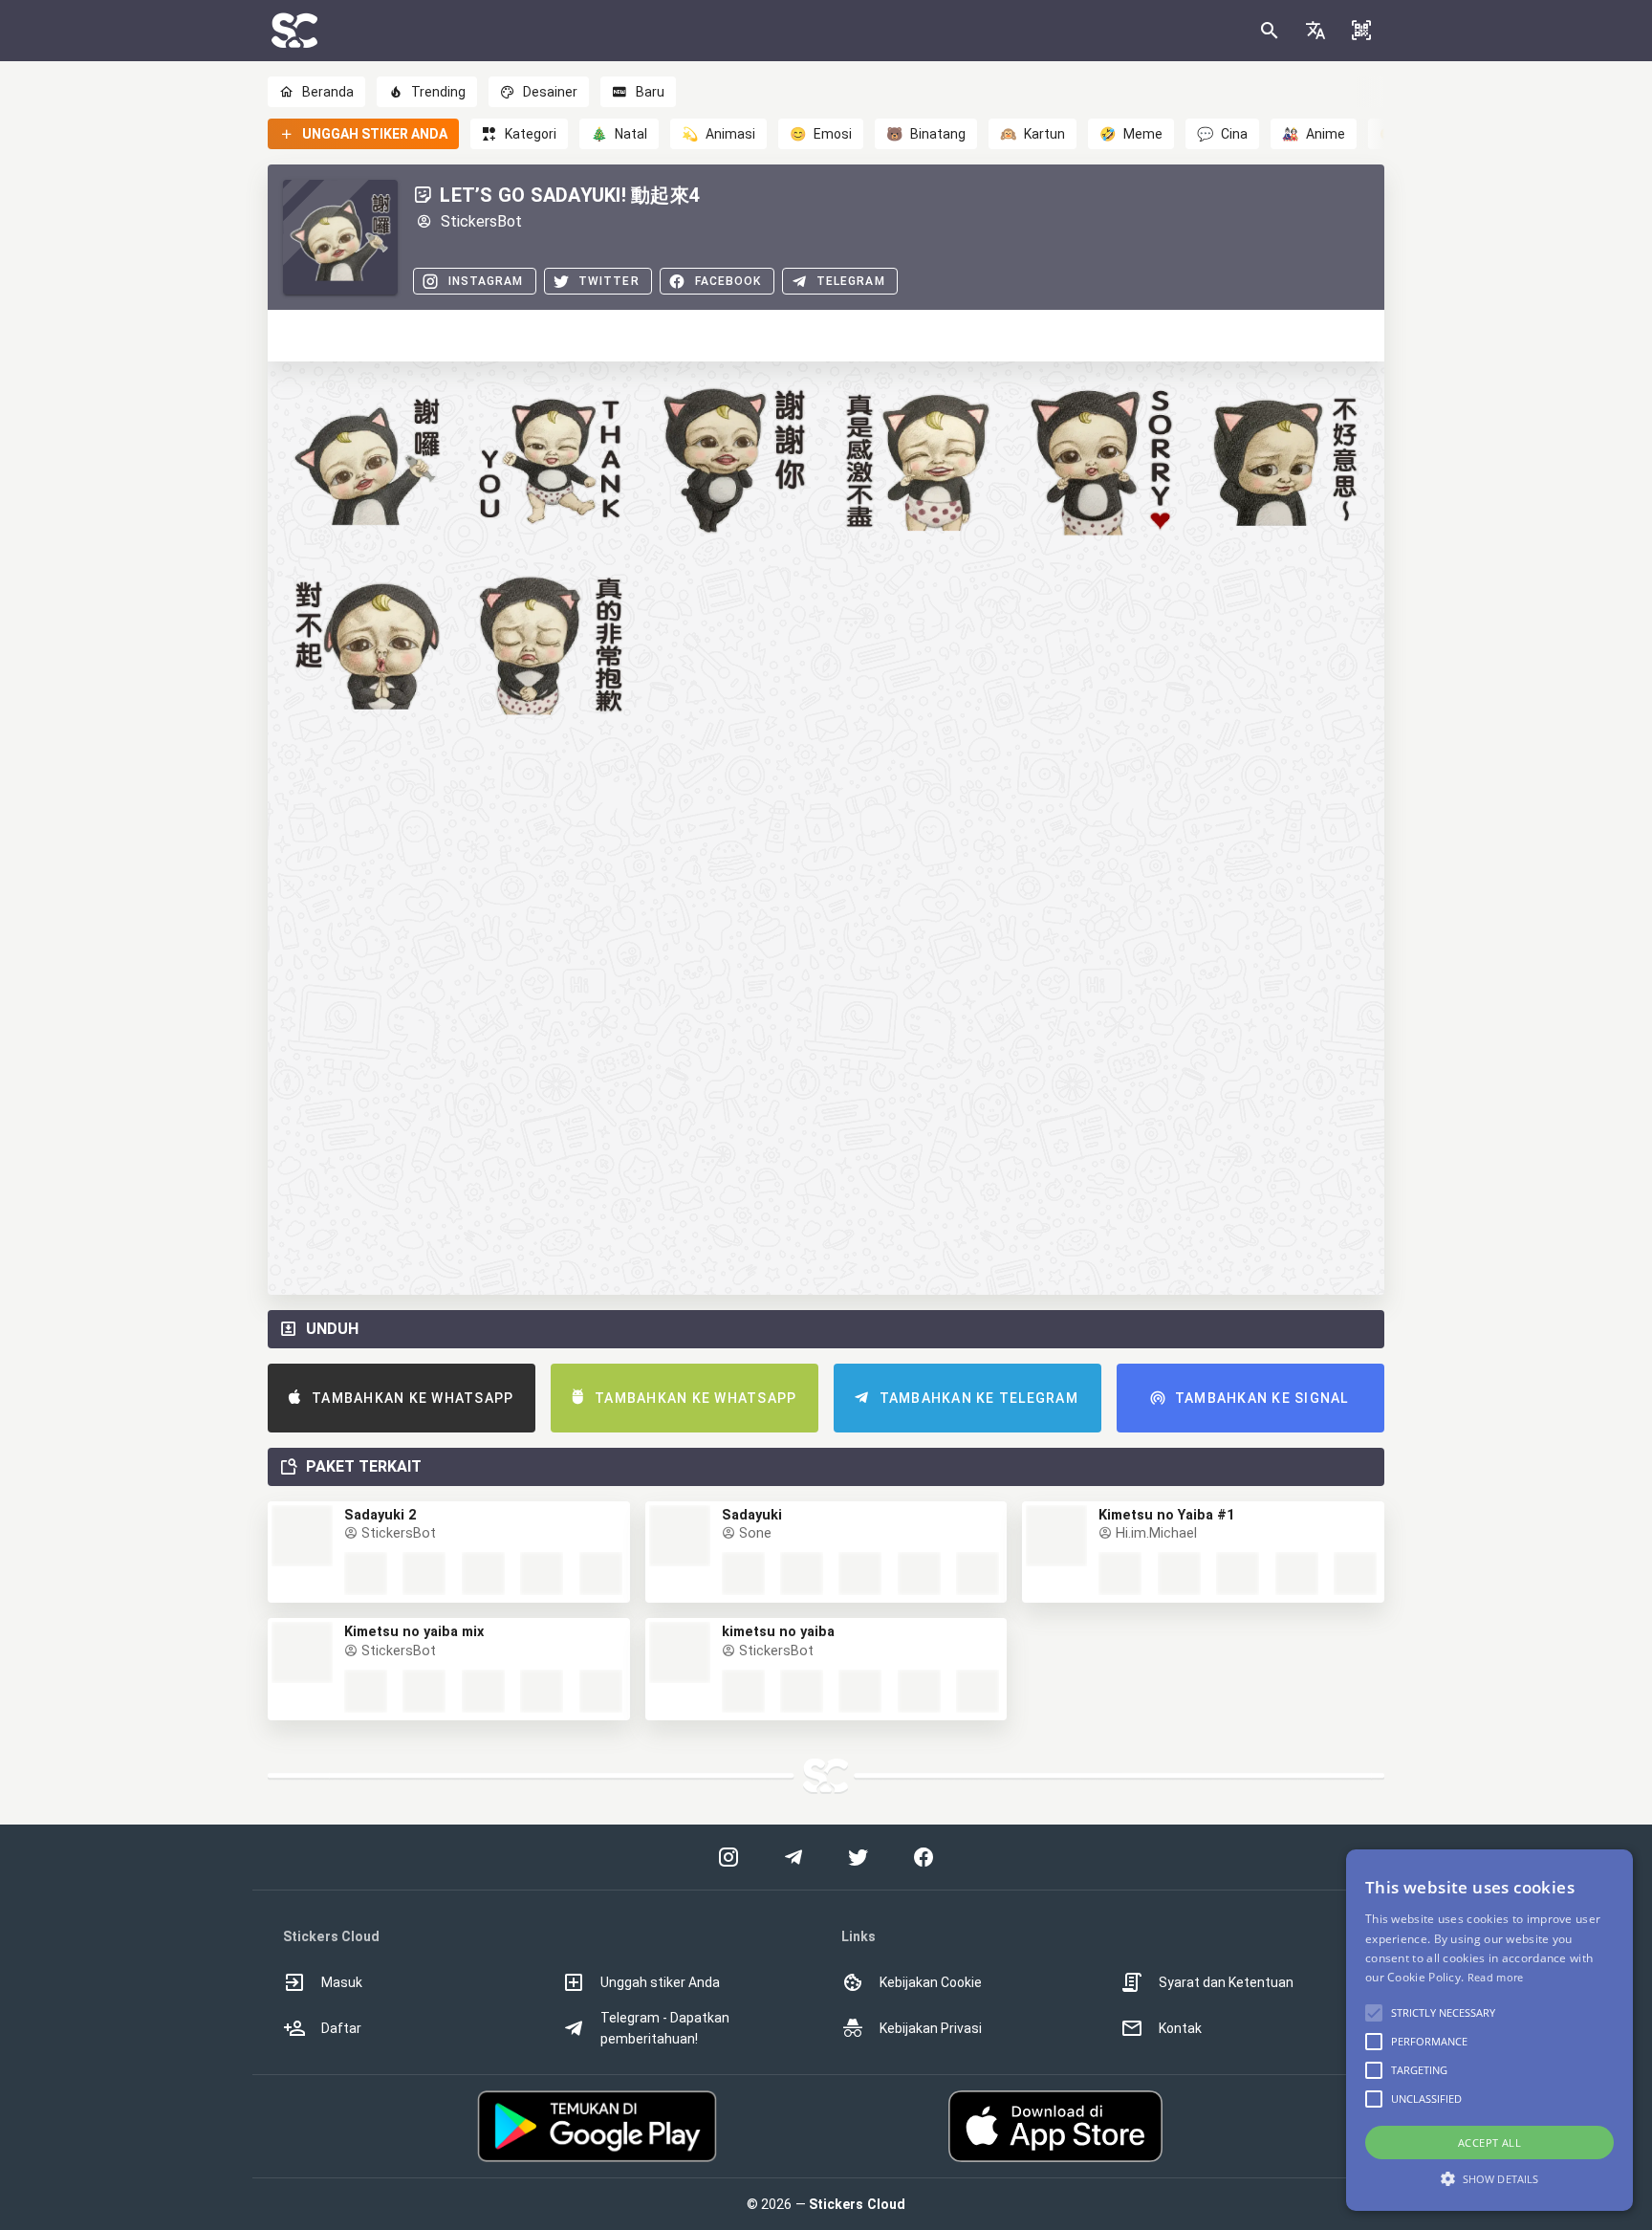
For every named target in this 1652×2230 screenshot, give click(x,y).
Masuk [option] (342, 1982)
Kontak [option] (1180, 2028)
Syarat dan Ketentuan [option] (1226, 1982)
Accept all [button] (1489, 2143)
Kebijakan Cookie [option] (931, 1982)
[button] (1315, 31)
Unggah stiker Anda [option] (660, 1982)
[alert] (1489, 2030)
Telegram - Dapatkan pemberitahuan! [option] (665, 2028)
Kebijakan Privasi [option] (931, 2028)
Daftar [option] (341, 2028)
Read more (1496, 1977)
